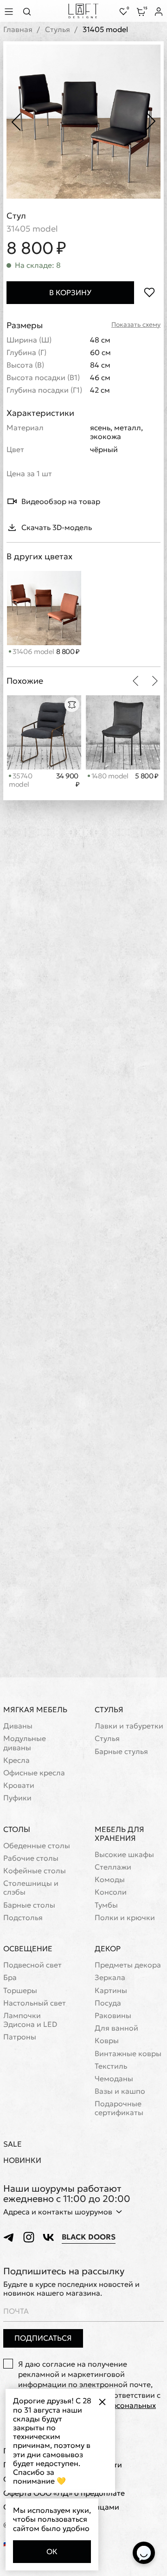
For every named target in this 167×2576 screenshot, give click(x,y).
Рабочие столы (31, 1858)
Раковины (113, 2016)
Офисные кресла (34, 1773)
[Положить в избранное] (149, 293)
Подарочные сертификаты (119, 2108)
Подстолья (23, 1918)
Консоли (111, 1892)
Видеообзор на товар (61, 501)
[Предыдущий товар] (135, 681)
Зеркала (110, 1977)
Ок (52, 2551)
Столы (17, 1829)
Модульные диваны (25, 1743)
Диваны (18, 1726)
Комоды (110, 1880)
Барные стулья (121, 1751)
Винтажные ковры (128, 2054)
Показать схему (136, 325)
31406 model (32, 651)
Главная (18, 29)
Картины (111, 1990)
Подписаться (43, 2338)
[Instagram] (29, 2237)
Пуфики (17, 1798)
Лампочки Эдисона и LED (30, 2020)
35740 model (20, 780)
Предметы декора (128, 1965)
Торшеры (20, 1990)
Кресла (16, 1760)
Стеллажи (113, 1867)
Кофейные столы (35, 1871)
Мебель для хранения (119, 1834)
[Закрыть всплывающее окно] (102, 2402)
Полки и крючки (125, 1918)
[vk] (48, 2237)
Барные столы (29, 1905)
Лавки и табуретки (129, 1726)
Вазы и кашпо (120, 2091)
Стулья (58, 29)
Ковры (107, 2041)
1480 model (109, 776)
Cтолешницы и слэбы (31, 1888)
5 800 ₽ (147, 776)
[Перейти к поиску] (30, 11)
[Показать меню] (10, 11)
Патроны (20, 2037)
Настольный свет (35, 2003)
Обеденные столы (37, 1846)
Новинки (22, 2160)
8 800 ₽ (68, 652)
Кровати (19, 1785)
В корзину (70, 292)
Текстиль (111, 2066)
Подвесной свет (32, 1965)
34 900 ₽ (68, 780)
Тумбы (106, 1905)
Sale (13, 2144)
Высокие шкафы (124, 1854)
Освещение (28, 1948)
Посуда (108, 2003)
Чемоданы (114, 2079)
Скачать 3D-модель (57, 527)
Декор (108, 1948)
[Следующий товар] (155, 681)
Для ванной (116, 2028)
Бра (10, 1977)
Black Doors (89, 2237)
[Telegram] (9, 2237)
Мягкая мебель (35, 1709)
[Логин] (159, 12)
